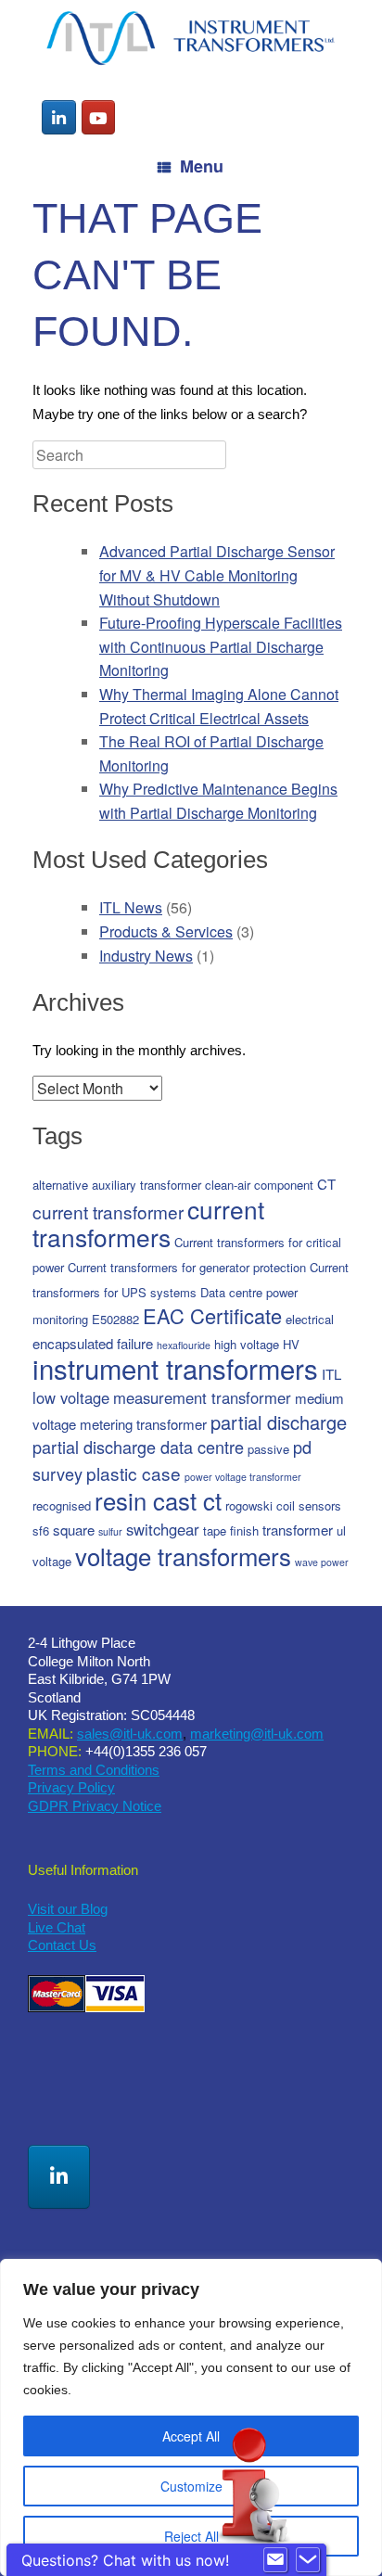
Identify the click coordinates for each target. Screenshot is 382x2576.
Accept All (191, 2436)
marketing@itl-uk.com (257, 1734)
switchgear (163, 1529)
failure (135, 1343)
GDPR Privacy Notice (95, 1806)
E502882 (115, 1319)
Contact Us (62, 1945)
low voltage (71, 1397)
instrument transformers (175, 1368)
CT (326, 1184)
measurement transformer (202, 1397)
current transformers (148, 1223)
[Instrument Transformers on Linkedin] (59, 118)
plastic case (134, 1473)
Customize (191, 2486)
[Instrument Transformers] (191, 37)
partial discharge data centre (138, 1447)
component (284, 1185)
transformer (298, 1530)
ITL (331, 1374)
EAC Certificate (212, 1315)
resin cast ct (158, 1500)
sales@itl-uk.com (130, 1734)
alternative (60, 1185)
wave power (322, 1562)
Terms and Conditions (94, 1770)
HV (291, 1344)
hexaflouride (184, 1345)
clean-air (228, 1185)
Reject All (191, 2536)
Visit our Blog (68, 1909)
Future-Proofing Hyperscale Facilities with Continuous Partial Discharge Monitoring (221, 646)
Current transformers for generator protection (187, 1267)
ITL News (131, 907)
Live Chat (57, 1927)
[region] (191, 2417)
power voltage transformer (243, 1477)
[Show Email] (275, 2560)
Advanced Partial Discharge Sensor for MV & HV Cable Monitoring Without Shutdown (217, 575)
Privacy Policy (71, 1787)
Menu (202, 166)
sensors (320, 1505)
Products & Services (166, 931)
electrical (310, 1319)
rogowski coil (260, 1505)
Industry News (146, 956)
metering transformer (143, 1424)
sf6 (41, 1530)
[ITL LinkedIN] (59, 2177)
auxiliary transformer (146, 1185)
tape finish (231, 1530)
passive (268, 1449)
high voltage (247, 1344)
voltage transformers (183, 1556)
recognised (62, 1505)
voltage (52, 1561)
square (74, 1530)
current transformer (108, 1211)
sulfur (110, 1531)
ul (341, 1530)
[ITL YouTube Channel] (99, 118)
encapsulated (73, 1343)
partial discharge (279, 1422)
